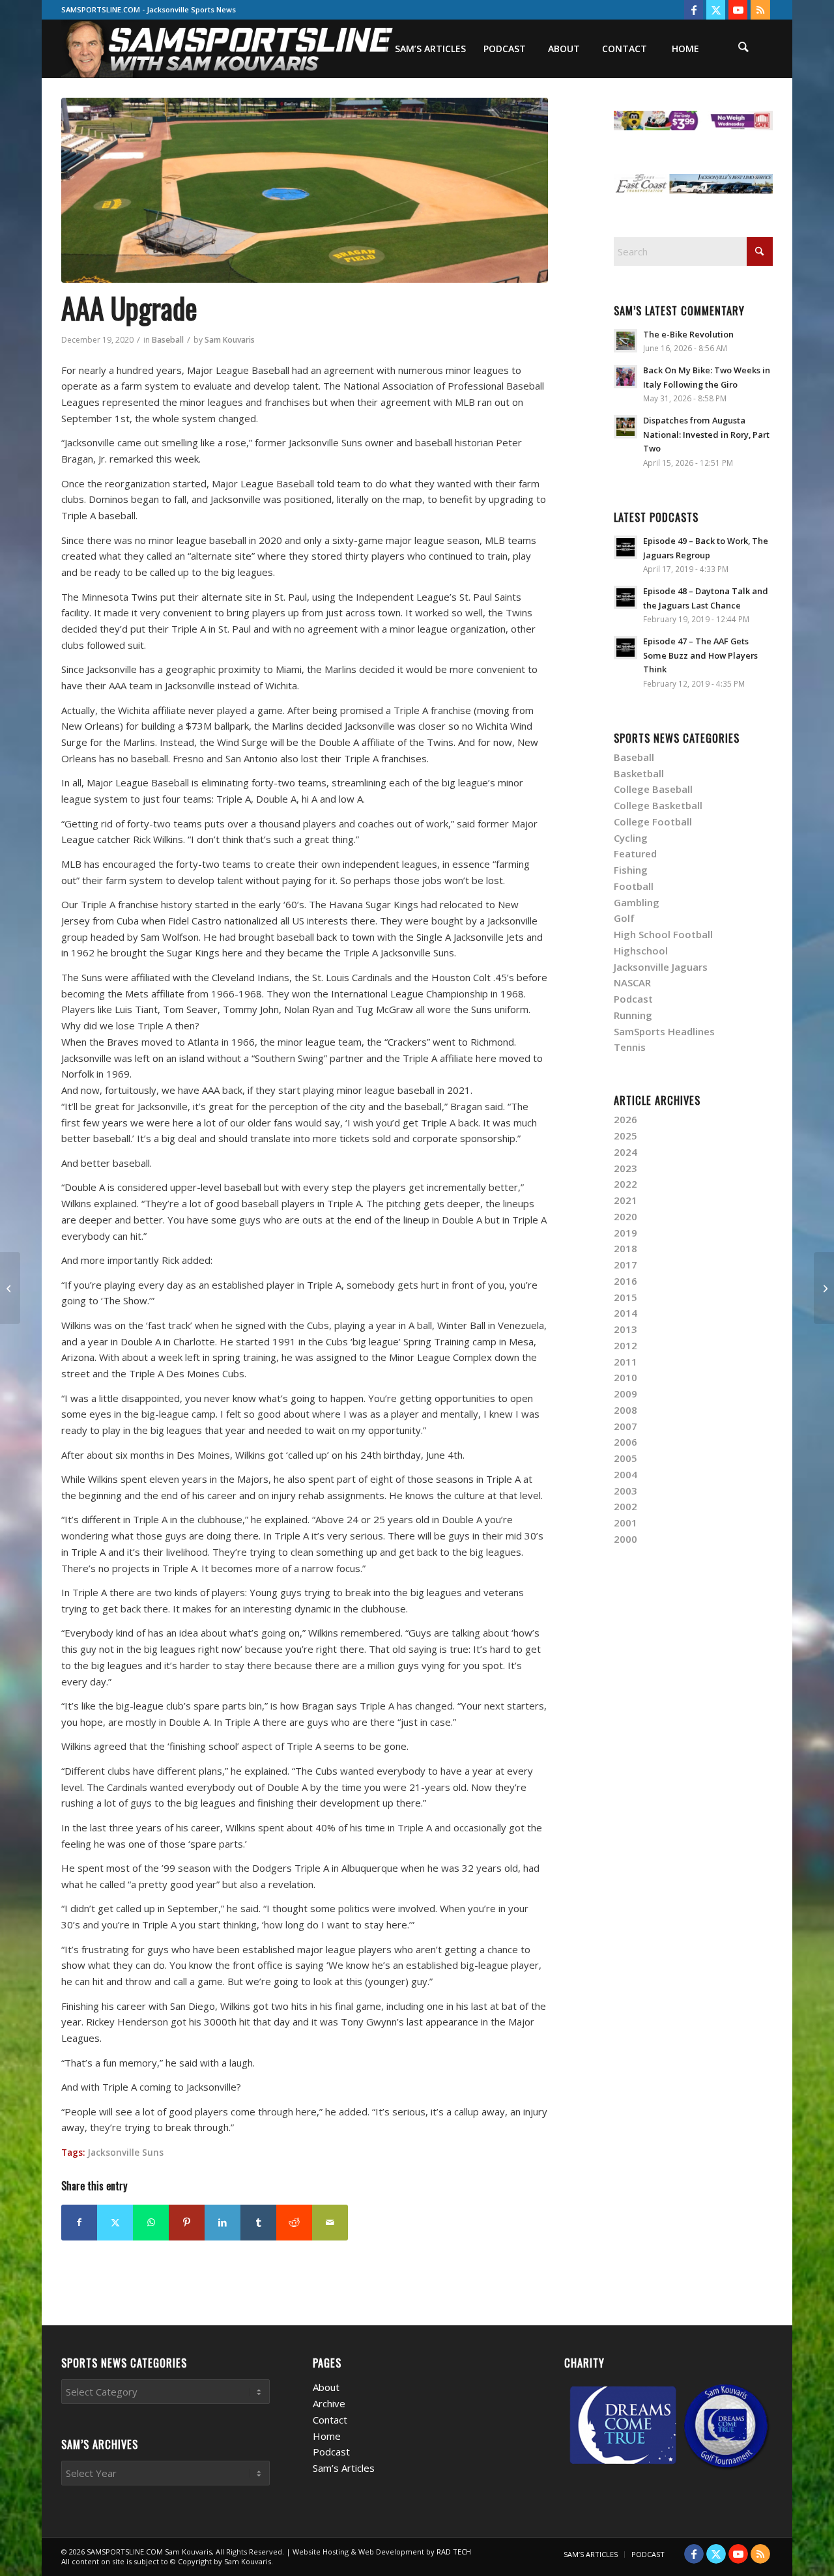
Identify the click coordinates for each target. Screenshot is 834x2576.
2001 (625, 1523)
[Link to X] (716, 10)
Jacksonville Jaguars (661, 967)
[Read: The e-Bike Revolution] (625, 341)
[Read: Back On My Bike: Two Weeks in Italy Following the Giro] (625, 377)
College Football (653, 822)
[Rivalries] (10, 1288)
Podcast (633, 999)
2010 (625, 1377)
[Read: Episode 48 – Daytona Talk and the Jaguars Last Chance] (625, 597)
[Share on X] (115, 2223)
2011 (625, 1362)
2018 (625, 1248)
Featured (635, 853)
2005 (625, 1458)
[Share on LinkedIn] (223, 2223)
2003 (625, 1491)
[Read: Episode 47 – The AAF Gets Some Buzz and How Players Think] (625, 648)
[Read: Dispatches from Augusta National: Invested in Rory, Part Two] (625, 427)
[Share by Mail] (330, 2223)
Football (634, 886)
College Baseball (653, 789)
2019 (625, 1233)
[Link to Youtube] (738, 10)
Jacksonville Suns (125, 2153)
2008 (625, 1410)
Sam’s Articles (344, 2468)
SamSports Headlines (664, 1031)
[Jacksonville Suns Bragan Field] (305, 190)
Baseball (168, 340)
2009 (625, 1394)
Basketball (639, 773)
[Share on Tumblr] (258, 2223)
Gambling (637, 902)
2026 (625, 1119)
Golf (624, 918)
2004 (625, 1474)
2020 (625, 1216)
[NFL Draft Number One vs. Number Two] (824, 1288)
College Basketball (658, 805)
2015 (625, 1297)
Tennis (630, 1047)
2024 (625, 1152)
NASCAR (632, 982)
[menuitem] (430, 49)
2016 (625, 1281)
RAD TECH (454, 2552)
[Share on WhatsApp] (151, 2223)
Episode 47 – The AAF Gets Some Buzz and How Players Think (700, 655)
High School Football (663, 934)
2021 (625, 1200)
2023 (625, 1168)
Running (633, 1015)
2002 (625, 1506)
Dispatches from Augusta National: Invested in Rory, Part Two (706, 434)
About (326, 2387)
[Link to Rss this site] (760, 10)
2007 (625, 1426)
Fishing (631, 870)
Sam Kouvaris (230, 340)
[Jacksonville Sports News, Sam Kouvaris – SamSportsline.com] (228, 49)
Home (327, 2436)
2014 (625, 1313)
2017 (625, 1265)
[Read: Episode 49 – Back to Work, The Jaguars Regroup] (625, 547)
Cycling (631, 838)
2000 (625, 1539)
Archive (329, 2403)
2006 (625, 1442)
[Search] (743, 49)
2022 (625, 1184)
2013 (625, 1329)
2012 (625, 1345)
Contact (330, 2420)
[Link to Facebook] (694, 10)
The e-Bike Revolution (688, 334)
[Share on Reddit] (294, 2223)
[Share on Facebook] (79, 2223)
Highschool (641, 951)
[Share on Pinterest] (187, 2223)
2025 (625, 1136)
